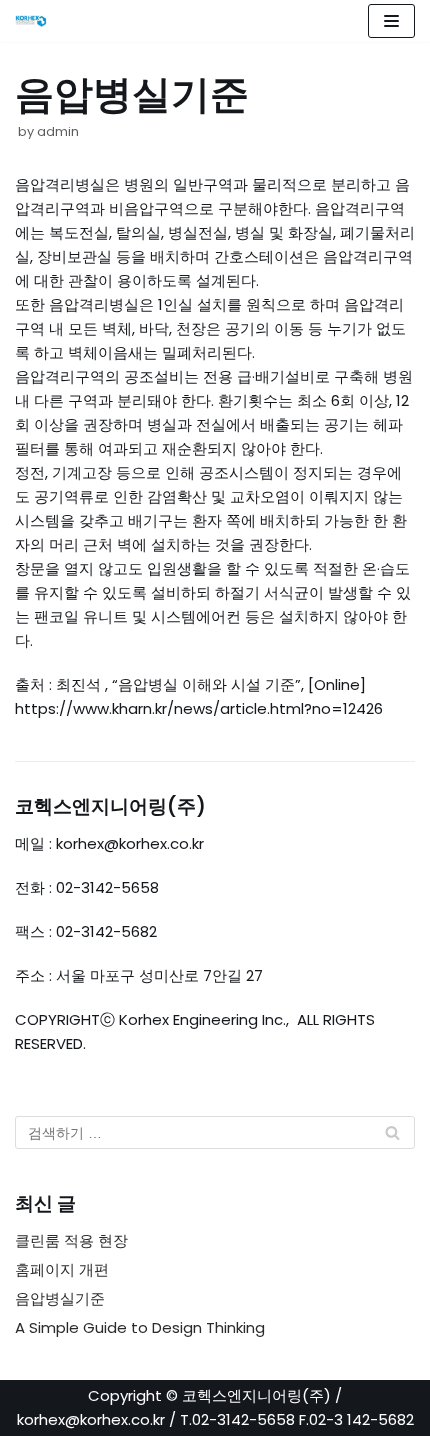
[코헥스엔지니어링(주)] (36, 21)
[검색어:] (215, 1132)
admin (58, 131)
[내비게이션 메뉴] (391, 21)
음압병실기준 (60, 1298)
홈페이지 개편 (62, 1269)
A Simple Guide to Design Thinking (140, 1327)
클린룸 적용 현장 (71, 1240)
